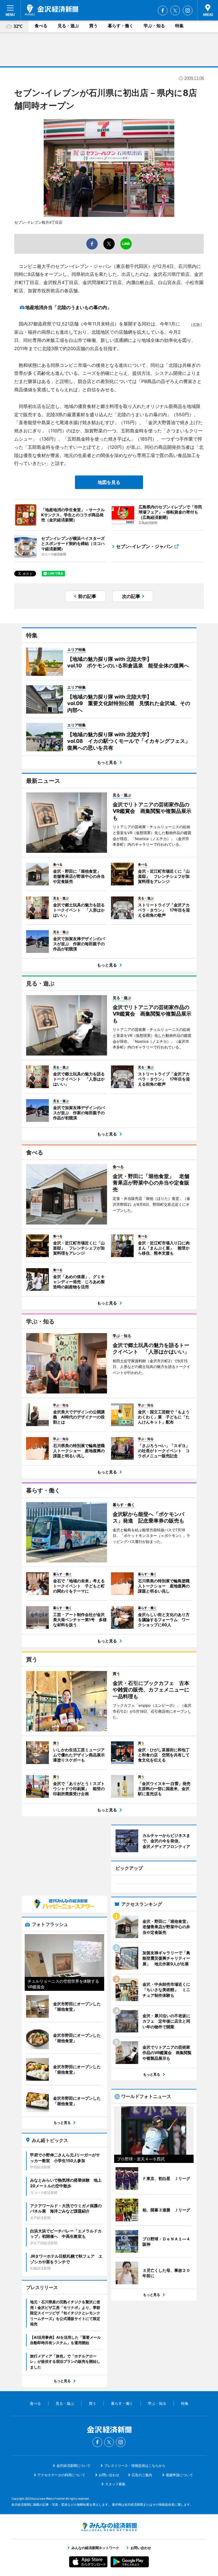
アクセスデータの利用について (61, 2475)
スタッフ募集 (115, 2484)
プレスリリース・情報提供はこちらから (135, 2466)
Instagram (188, 10)
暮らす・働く (121, 26)
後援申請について (179, 2475)
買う (93, 26)
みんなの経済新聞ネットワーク (109, 2527)
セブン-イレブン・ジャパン (144, 546)
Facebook (163, 10)
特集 (179, 26)
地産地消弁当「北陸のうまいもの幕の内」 (68, 307)
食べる (41, 26)
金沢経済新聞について (74, 2466)
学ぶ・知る (154, 26)
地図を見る (109, 482)
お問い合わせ (109, 2475)
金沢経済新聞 (52, 10)
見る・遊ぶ (68, 26)
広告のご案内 (142, 2475)
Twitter (175, 10)
